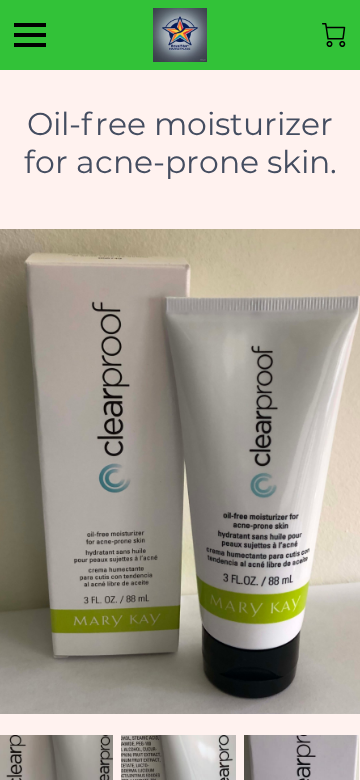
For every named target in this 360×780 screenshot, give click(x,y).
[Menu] (30, 35)
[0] (334, 35)
